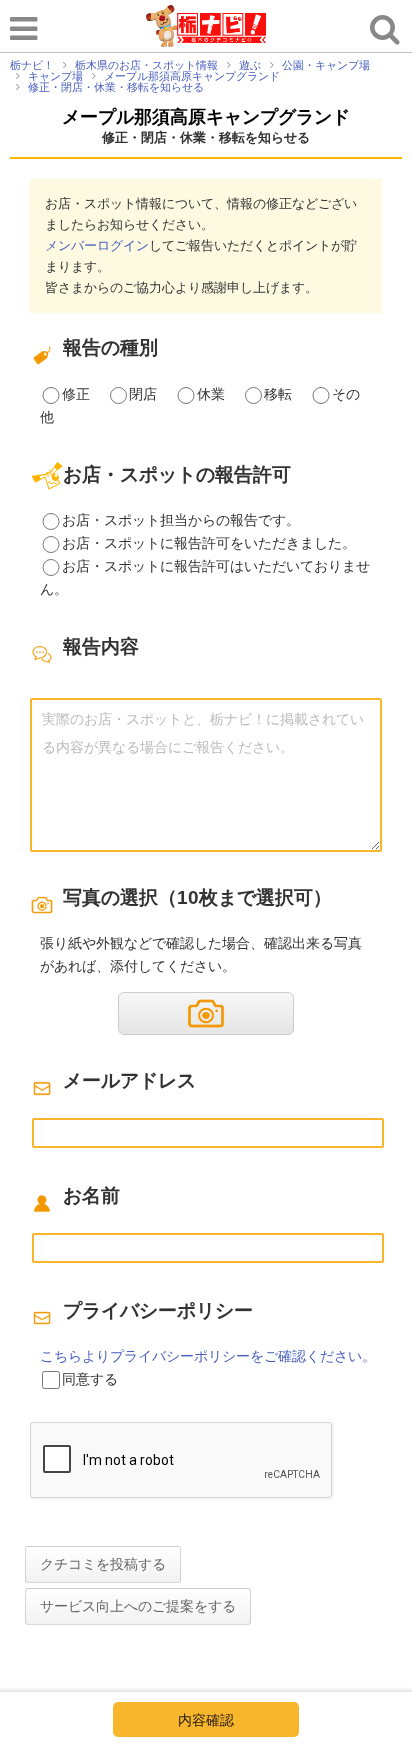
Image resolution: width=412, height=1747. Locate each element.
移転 (278, 394)
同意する (90, 1379)
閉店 (143, 394)
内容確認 (206, 1720)
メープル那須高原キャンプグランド (206, 117)
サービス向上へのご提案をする (138, 1606)
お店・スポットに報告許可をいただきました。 (209, 543)
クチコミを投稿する (103, 1564)
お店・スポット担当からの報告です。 (181, 520)
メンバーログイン (97, 245)
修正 (76, 394)
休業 (211, 394)
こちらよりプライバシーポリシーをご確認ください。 (208, 1356)
